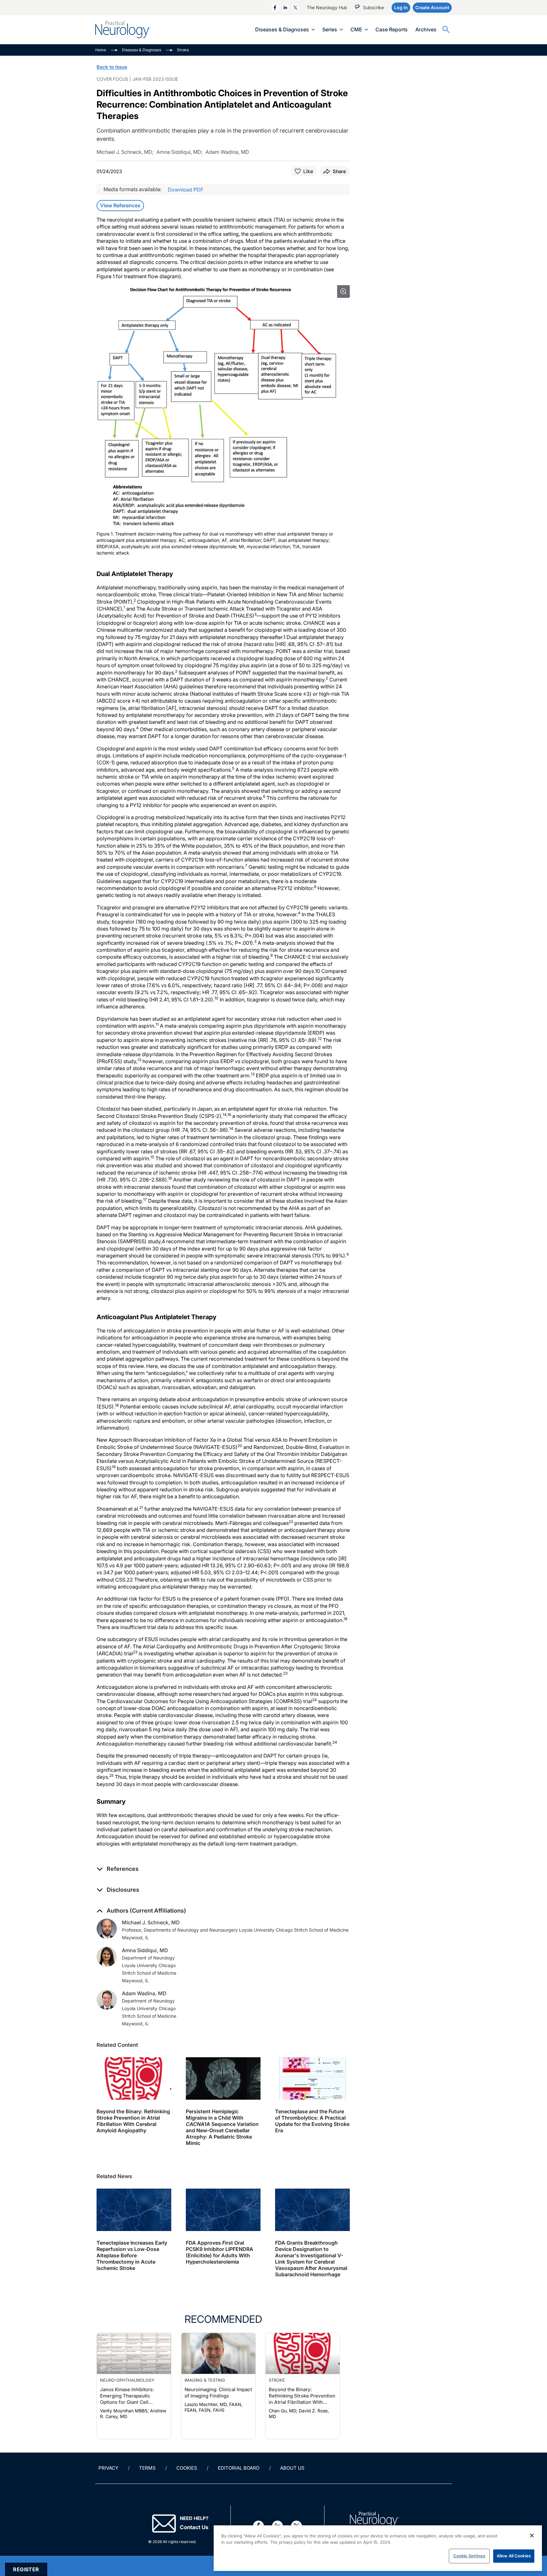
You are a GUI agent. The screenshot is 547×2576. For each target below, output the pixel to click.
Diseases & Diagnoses (282, 29)
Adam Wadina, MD (144, 1993)
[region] (378, 2548)
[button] (118, 1869)
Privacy (108, 2468)
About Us (292, 2468)
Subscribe (374, 7)
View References (120, 205)
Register (26, 2569)
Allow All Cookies (514, 2556)
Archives (426, 29)
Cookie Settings (469, 2556)
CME (356, 29)
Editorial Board (239, 2468)
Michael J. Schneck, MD (151, 1922)
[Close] (532, 2535)
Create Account (432, 7)
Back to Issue (112, 67)
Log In (401, 7)
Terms (147, 2468)
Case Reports (392, 29)
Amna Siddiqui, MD (145, 1950)
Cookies (187, 2468)
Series (330, 29)
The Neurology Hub (327, 7)
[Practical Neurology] (123, 30)
